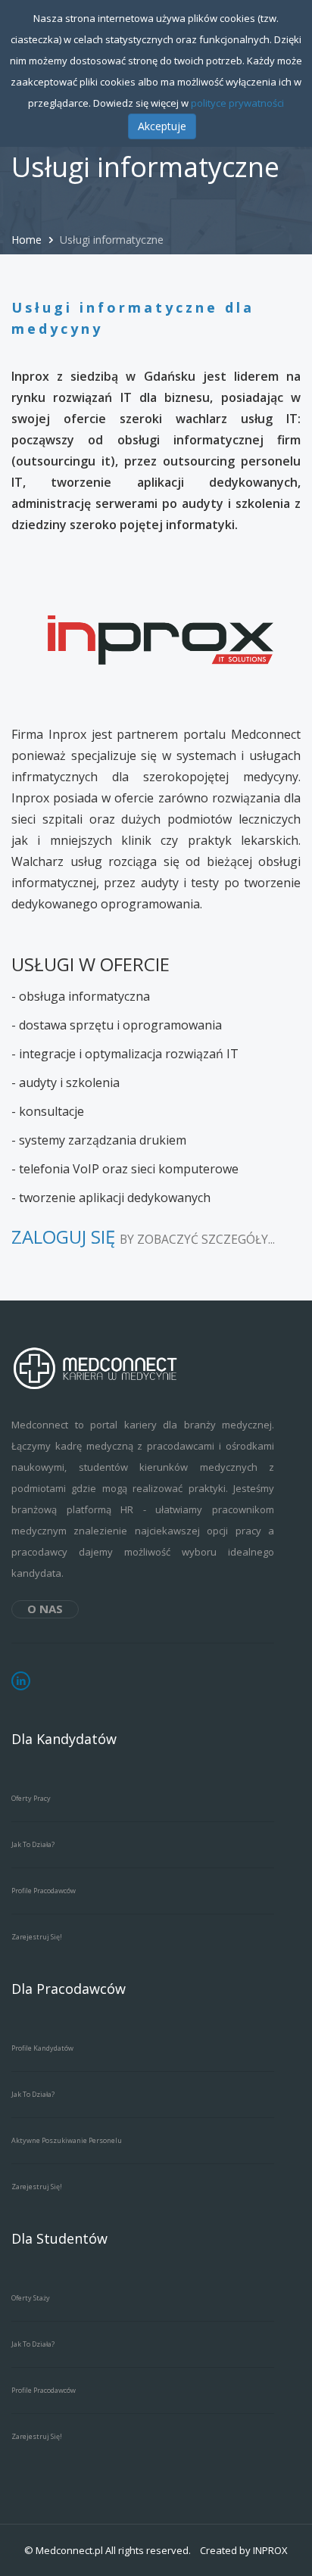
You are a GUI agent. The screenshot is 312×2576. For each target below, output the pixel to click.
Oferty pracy (31, 1798)
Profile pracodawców (44, 1891)
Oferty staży (31, 2298)
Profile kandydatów (42, 2048)
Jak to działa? (33, 1844)
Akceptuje (162, 126)
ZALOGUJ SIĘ (63, 1237)
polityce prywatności (237, 103)
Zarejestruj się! (37, 1937)
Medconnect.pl (69, 2550)
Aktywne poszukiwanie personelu (67, 2140)
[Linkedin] (21, 1681)
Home (28, 240)
